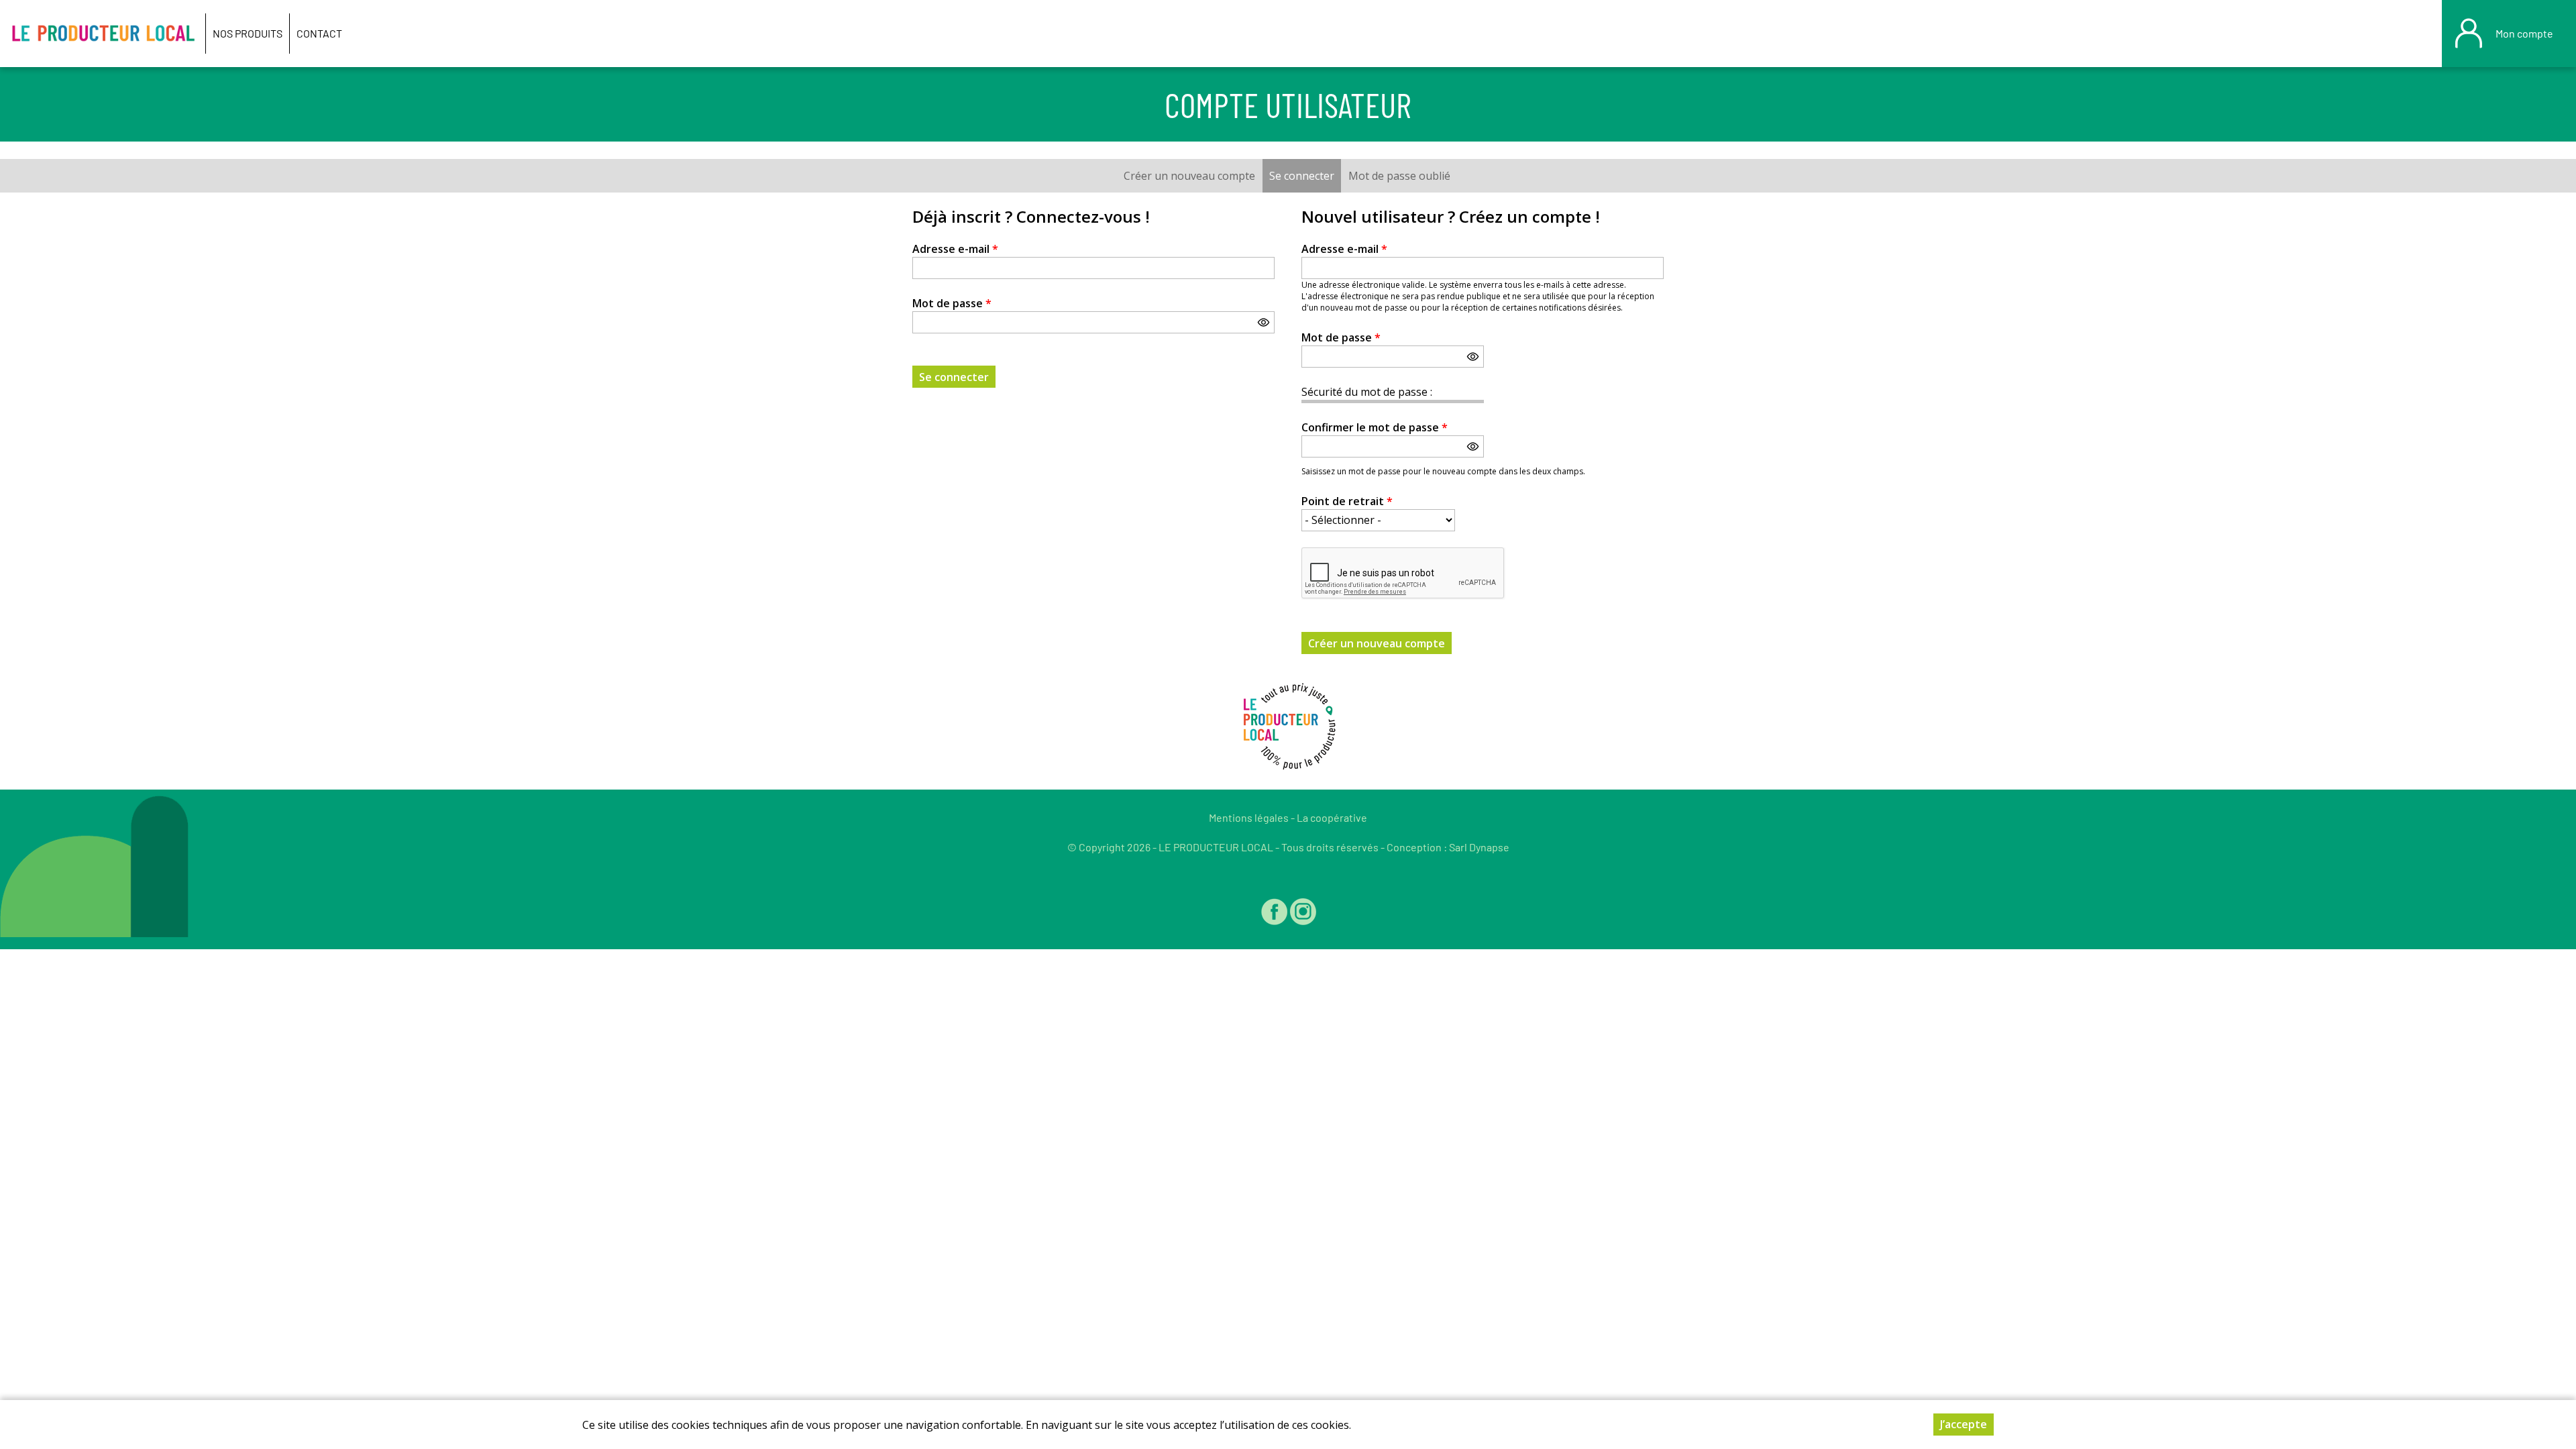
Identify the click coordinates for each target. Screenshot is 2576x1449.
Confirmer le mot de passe (1375, 427)
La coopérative (1332, 817)
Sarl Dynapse (1479, 847)
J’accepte (1964, 1424)
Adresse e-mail (955, 249)
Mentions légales (1249, 817)
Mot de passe (952, 303)
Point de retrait (1347, 501)
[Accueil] (103, 34)
